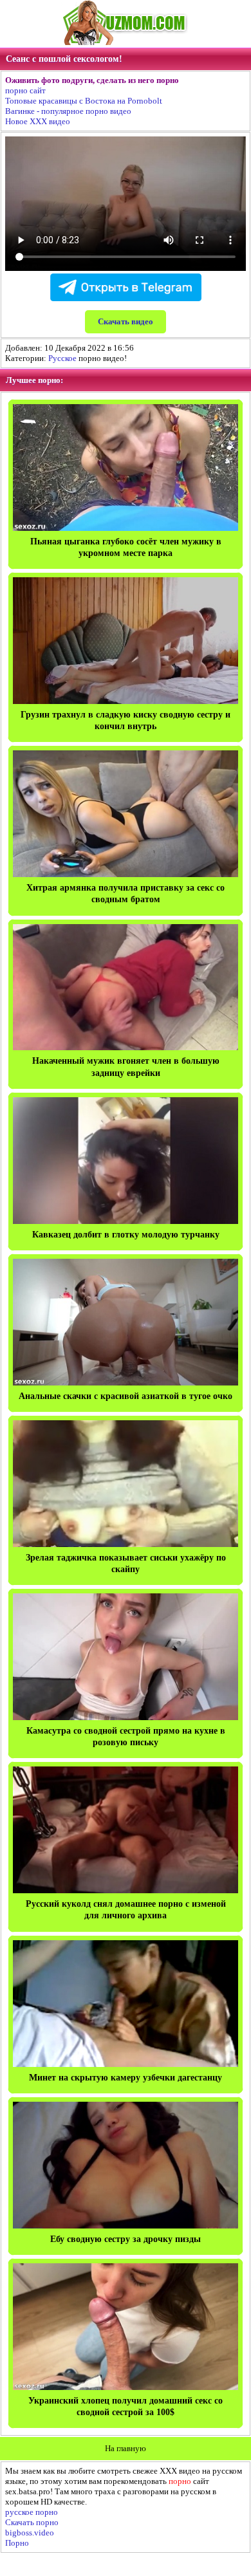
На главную (126, 2448)
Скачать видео (126, 321)
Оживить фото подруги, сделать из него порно (92, 80)
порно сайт (25, 90)
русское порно (32, 2512)
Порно (17, 2543)
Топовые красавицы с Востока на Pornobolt (84, 101)
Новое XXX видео (38, 121)
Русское (62, 358)
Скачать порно (32, 2522)
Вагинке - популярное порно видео (68, 111)
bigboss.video (30, 2533)
